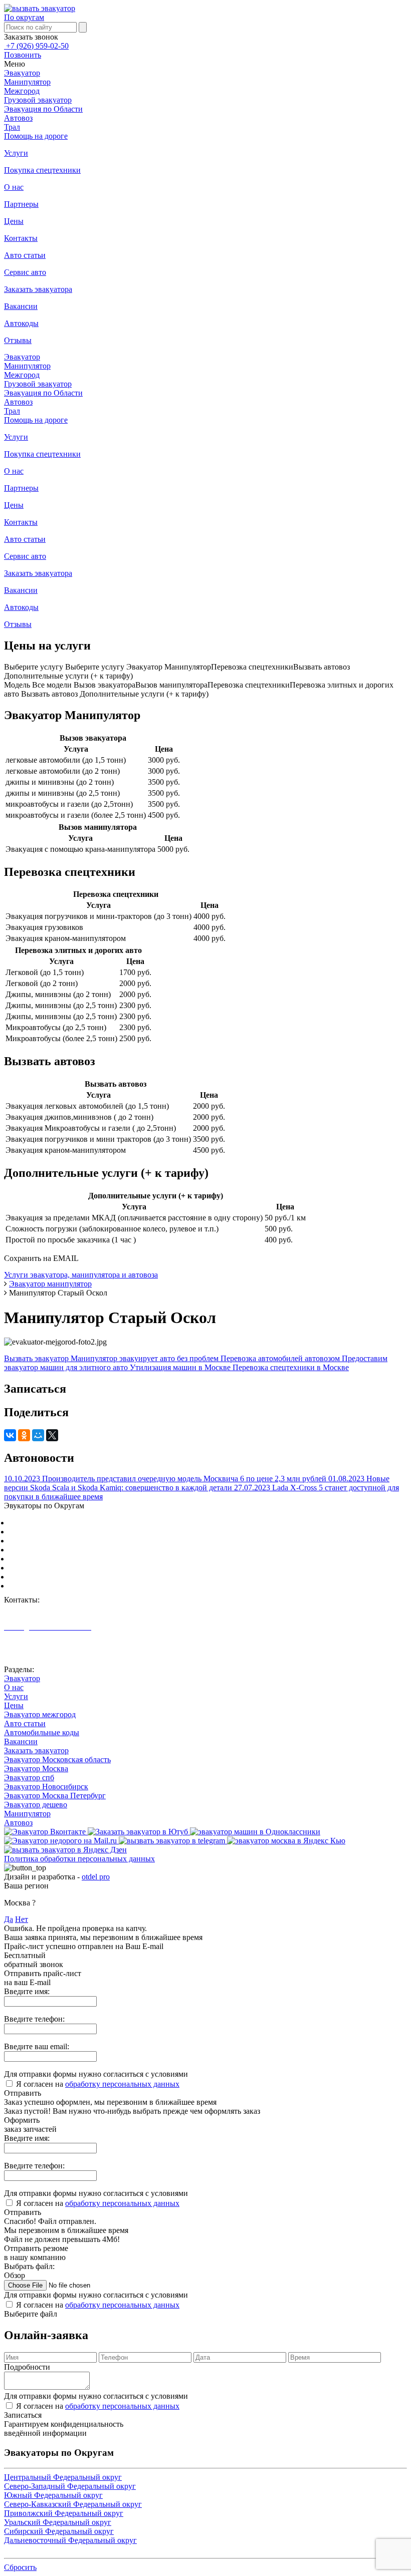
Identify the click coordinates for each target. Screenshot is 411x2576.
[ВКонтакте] (10, 1435)
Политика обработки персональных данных (79, 1859)
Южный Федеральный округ (58, 1541)
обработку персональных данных (122, 2084)
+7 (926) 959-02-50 (36, 46)
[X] (52, 1435)
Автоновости (27, 1653)
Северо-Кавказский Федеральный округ (78, 1550)
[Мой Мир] (38, 1435)
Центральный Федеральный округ (68, 1523)
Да (9, 1919)
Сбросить (20, 2567)
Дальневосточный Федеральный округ (75, 1586)
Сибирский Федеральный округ (64, 1577)
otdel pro (96, 1877)
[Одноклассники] (24, 1435)
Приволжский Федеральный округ (69, 1559)
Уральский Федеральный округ (63, 1568)
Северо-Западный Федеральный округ (75, 1532)
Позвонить (23, 55)
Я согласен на (98, 2084)
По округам (24, 17)
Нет (22, 1919)
